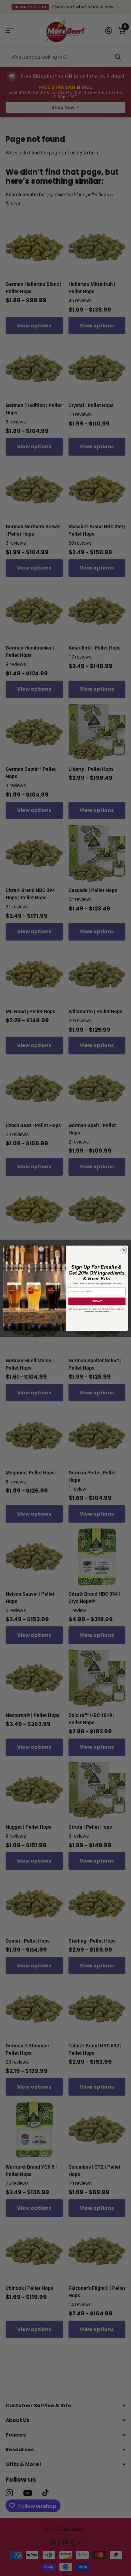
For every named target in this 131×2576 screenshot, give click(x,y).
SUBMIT (97, 1301)
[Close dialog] (124, 1250)
